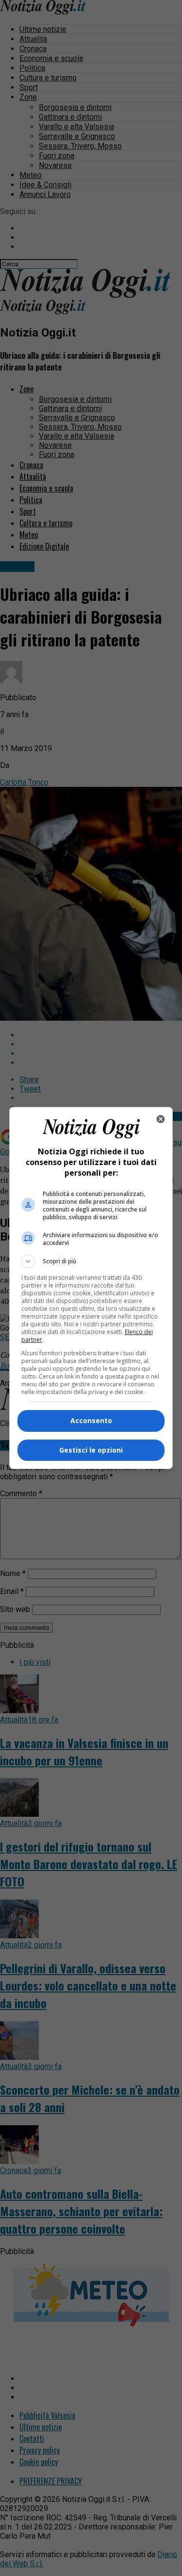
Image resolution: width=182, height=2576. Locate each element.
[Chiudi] (161, 1119)
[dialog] (91, 1288)
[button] (91, 1261)
